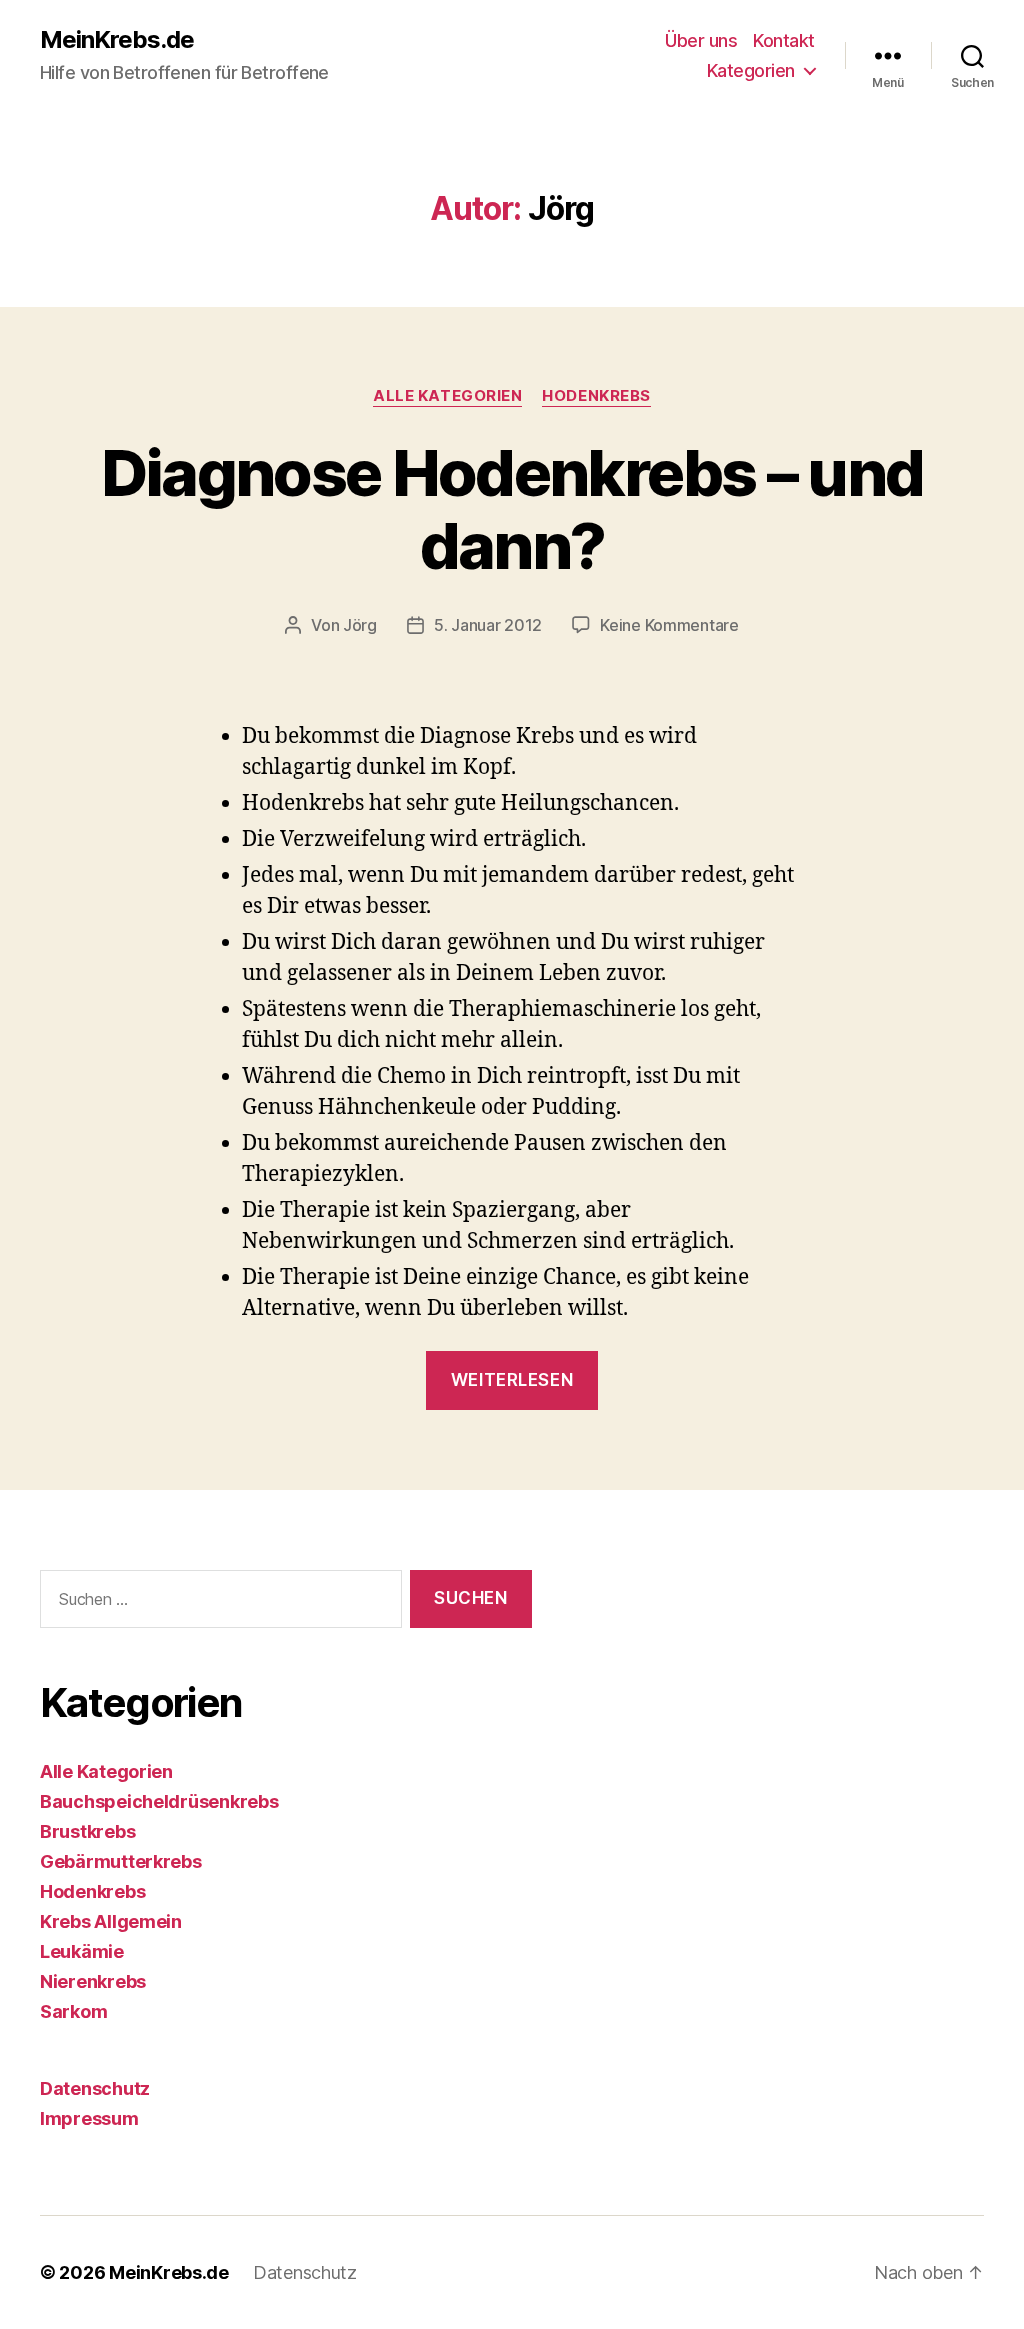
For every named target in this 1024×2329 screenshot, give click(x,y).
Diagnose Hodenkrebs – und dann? (512, 509)
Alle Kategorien (447, 396)
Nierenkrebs (93, 1981)
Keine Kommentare (669, 625)
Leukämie (82, 1951)
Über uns (701, 40)
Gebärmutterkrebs (121, 1861)
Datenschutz (95, 2088)
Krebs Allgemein (111, 1921)
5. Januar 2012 (488, 625)
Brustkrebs (87, 1831)
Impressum (89, 2118)
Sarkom (73, 2011)
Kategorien (751, 70)
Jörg (360, 625)
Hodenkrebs (596, 396)
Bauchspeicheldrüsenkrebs (159, 1801)
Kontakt (784, 40)
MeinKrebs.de (117, 40)
